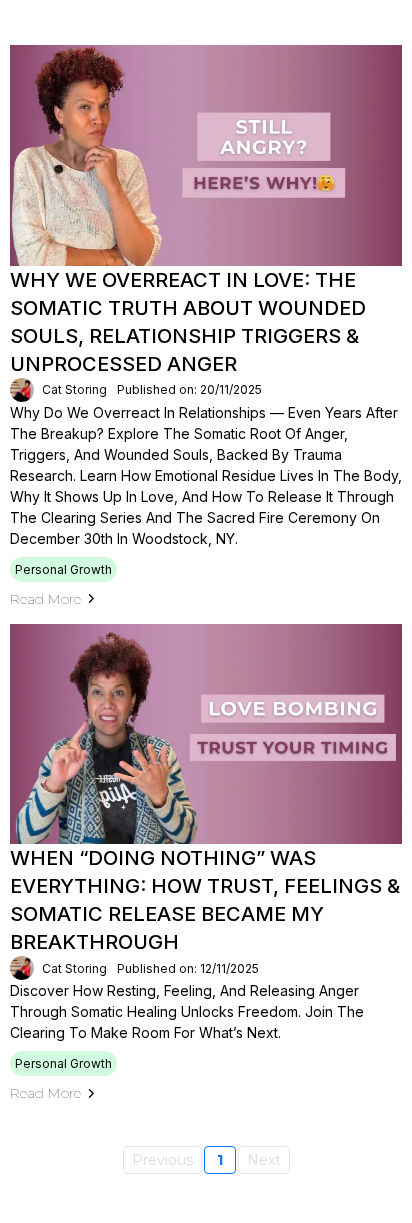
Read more (45, 599)
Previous (162, 1160)
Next (264, 1160)
